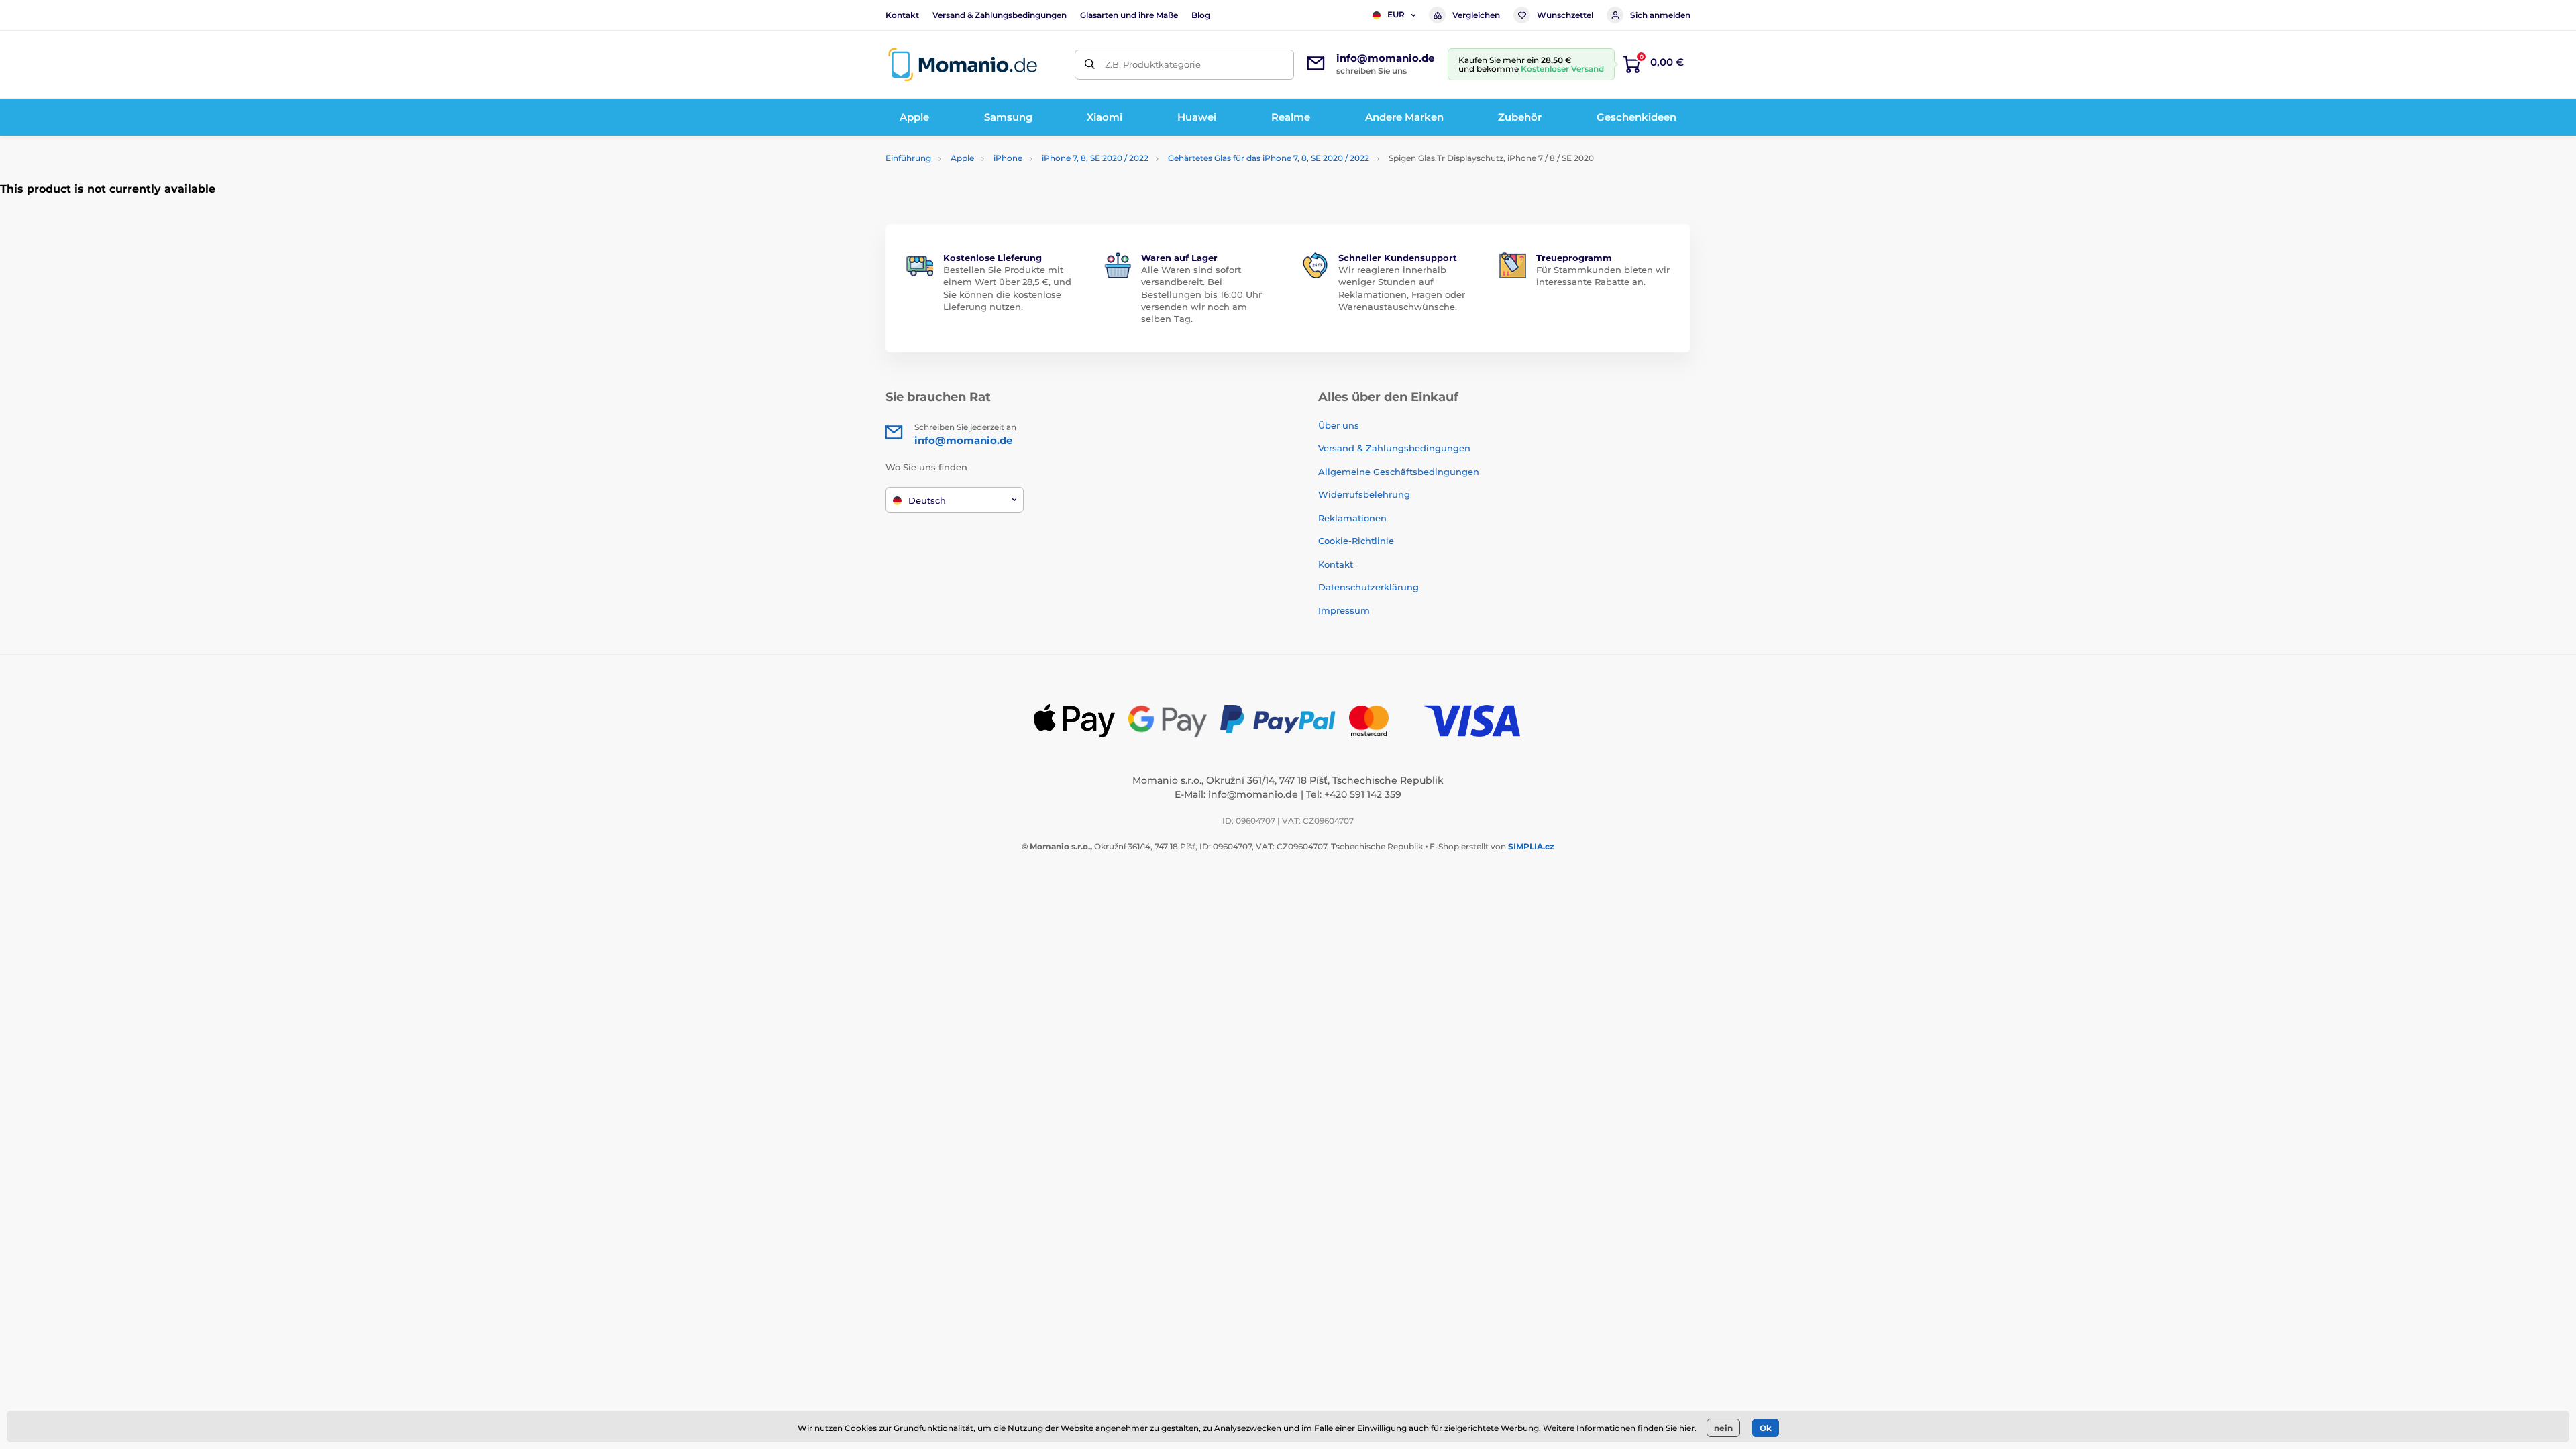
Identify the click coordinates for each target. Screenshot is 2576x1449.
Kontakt (902, 15)
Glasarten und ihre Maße (1129, 15)
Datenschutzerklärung (1368, 587)
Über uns (1339, 425)
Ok (1766, 1428)
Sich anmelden (1660, 15)
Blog (1201, 15)
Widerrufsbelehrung (1364, 494)
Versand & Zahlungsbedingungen (1000, 15)
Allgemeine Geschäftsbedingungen (1399, 472)
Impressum (1344, 610)
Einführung (908, 158)
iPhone (1008, 158)
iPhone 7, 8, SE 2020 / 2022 (1095, 158)
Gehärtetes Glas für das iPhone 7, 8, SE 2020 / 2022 (1269, 158)
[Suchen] (1090, 65)
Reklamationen (1352, 518)
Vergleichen (1476, 15)
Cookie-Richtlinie (1356, 541)
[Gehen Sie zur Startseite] (963, 65)
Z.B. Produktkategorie (1153, 64)
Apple (962, 158)
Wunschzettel (1565, 15)
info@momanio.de (1253, 794)
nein (1723, 1428)
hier (1687, 1428)
